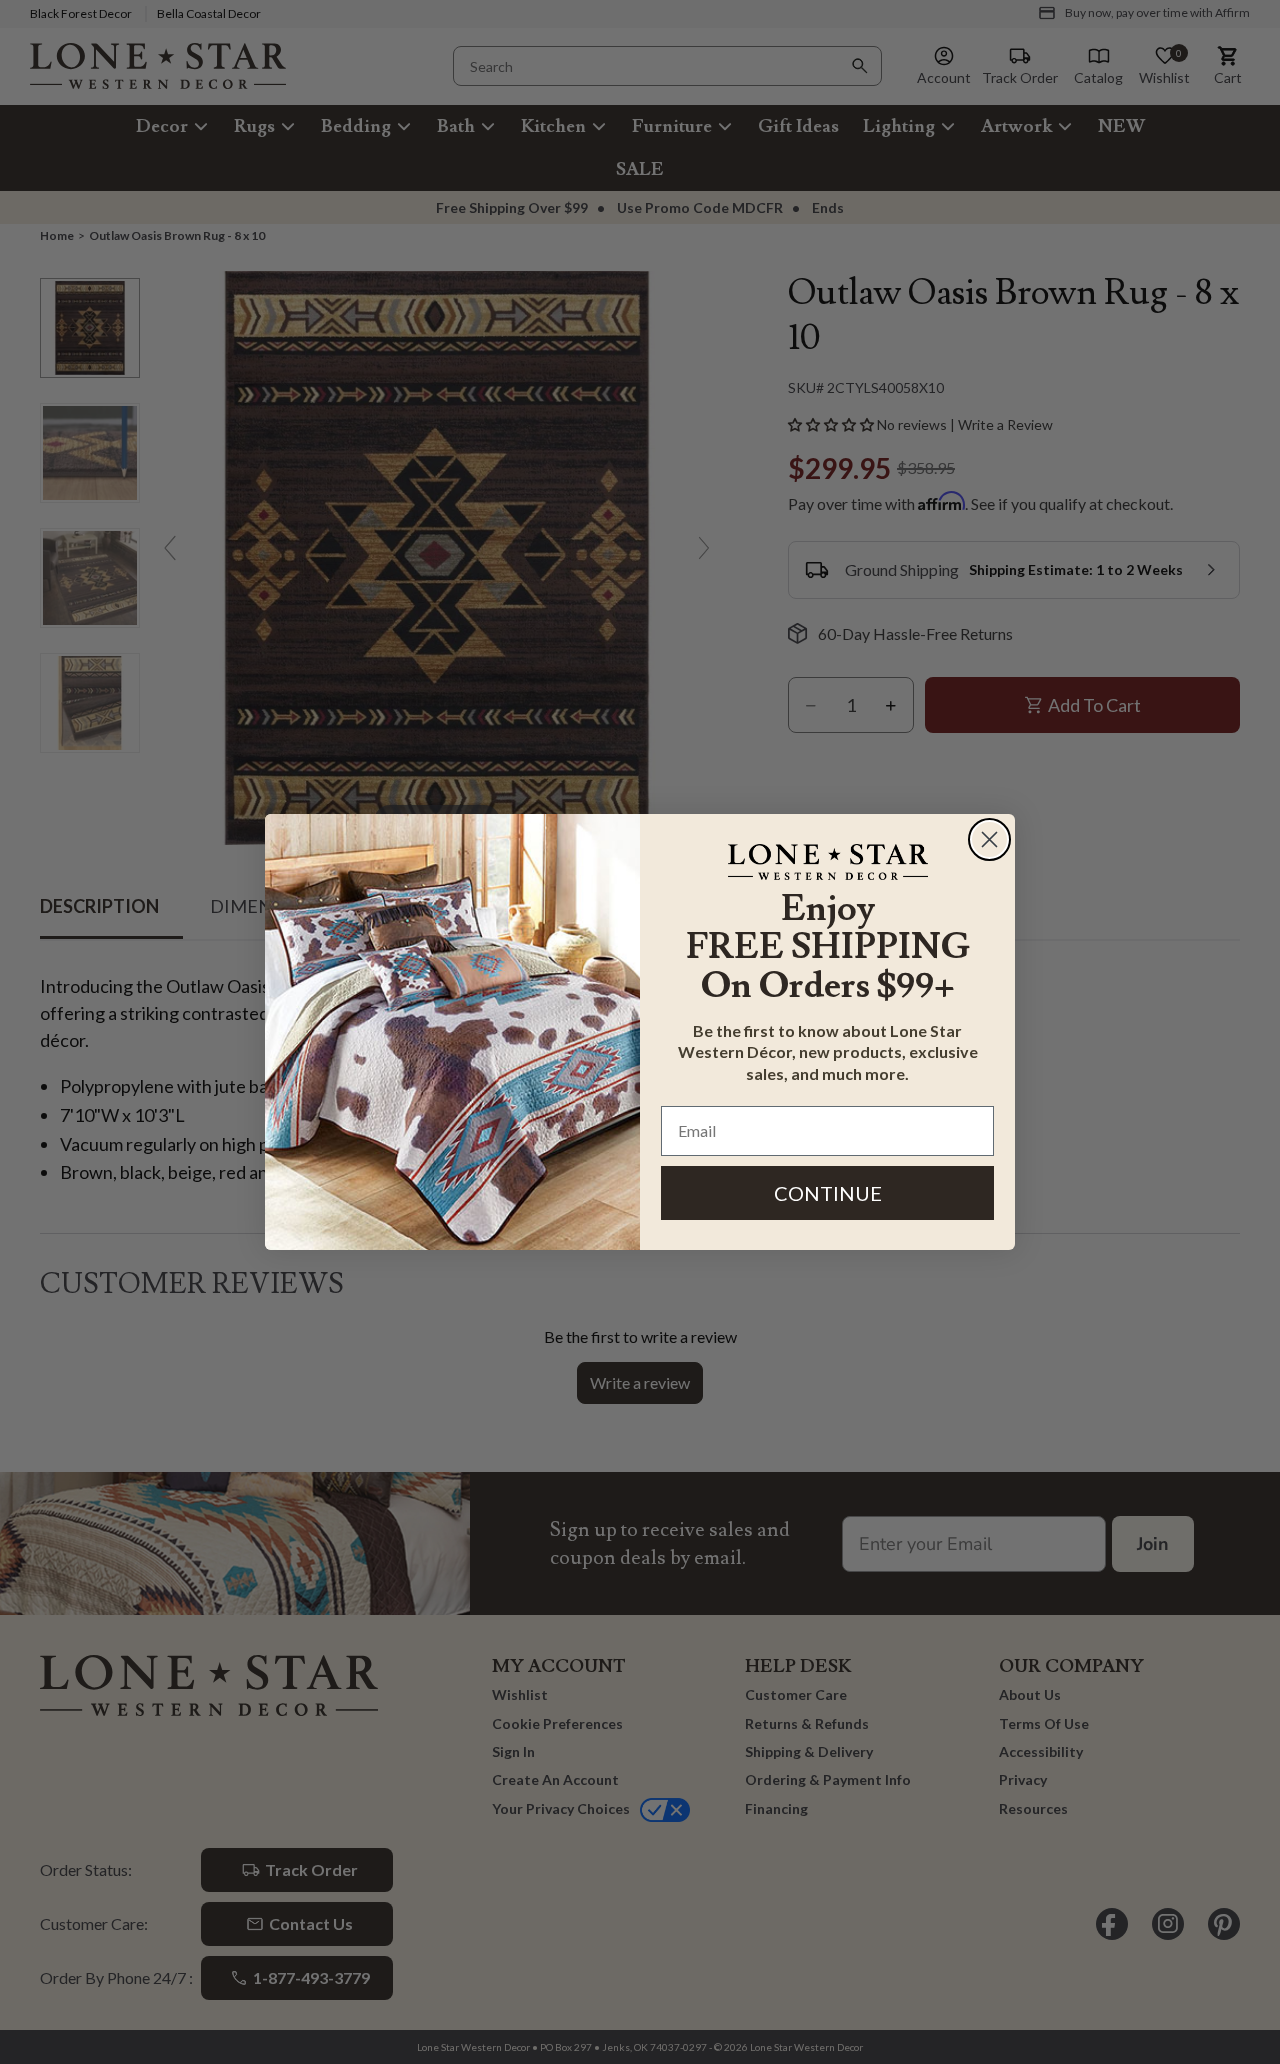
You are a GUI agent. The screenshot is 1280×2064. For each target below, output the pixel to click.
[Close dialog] (989, 839)
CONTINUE (828, 1193)
